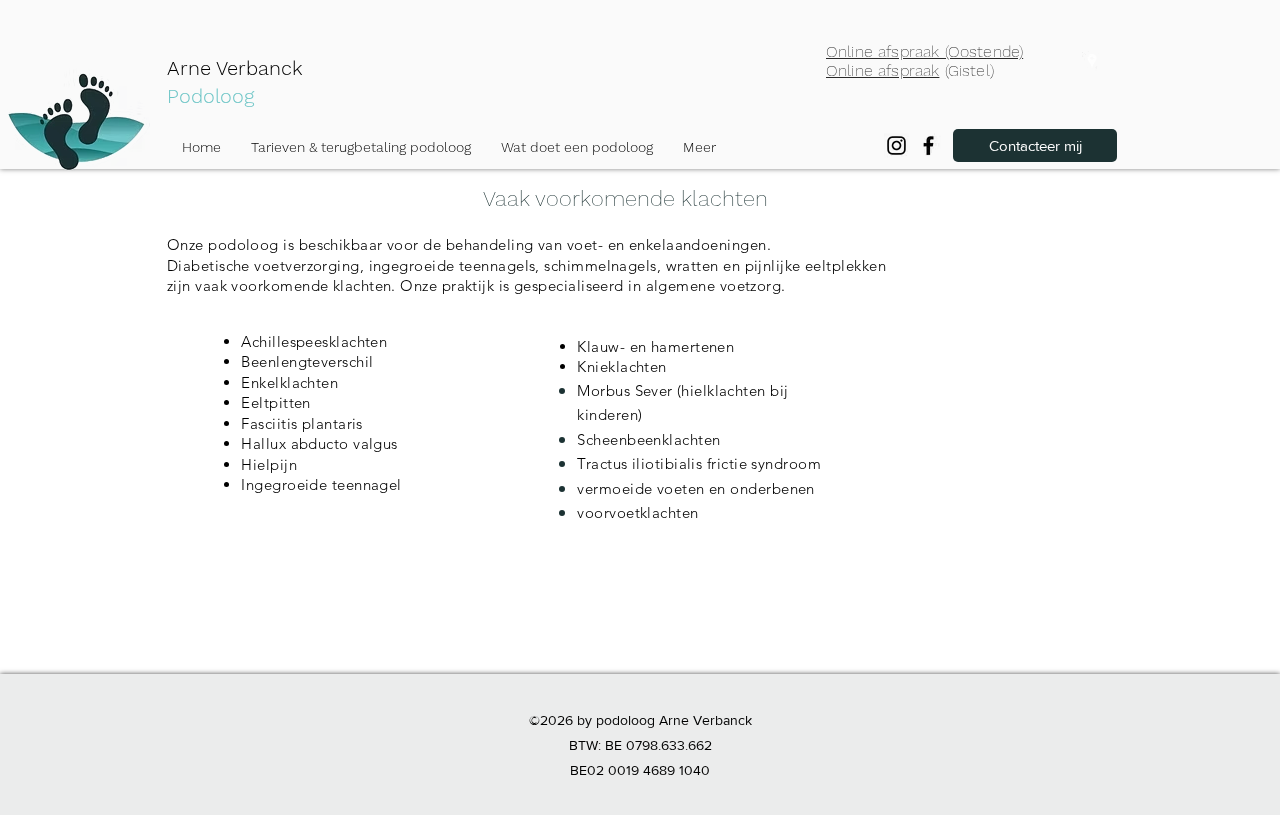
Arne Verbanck (235, 68)
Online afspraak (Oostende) (924, 51)
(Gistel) (966, 70)
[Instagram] (896, 145)
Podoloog (210, 96)
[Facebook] (928, 145)
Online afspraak (882, 70)
